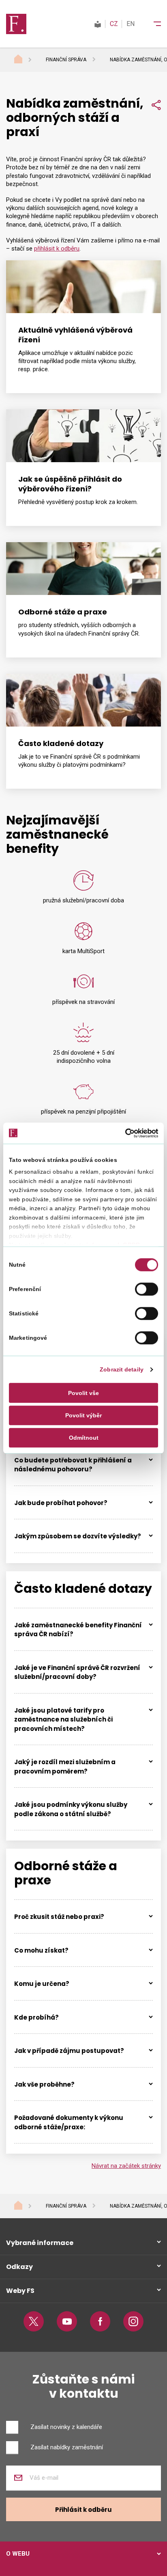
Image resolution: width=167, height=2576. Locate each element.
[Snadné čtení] (98, 24)
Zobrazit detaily (122, 1370)
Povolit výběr (83, 1415)
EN (131, 24)
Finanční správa (66, 60)
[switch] (147, 1289)
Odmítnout (84, 1438)
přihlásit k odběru (57, 249)
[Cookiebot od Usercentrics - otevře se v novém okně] (123, 1133)
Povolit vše (83, 1393)
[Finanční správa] (16, 24)
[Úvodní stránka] (26, 60)
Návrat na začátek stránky (126, 2166)
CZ (114, 24)
